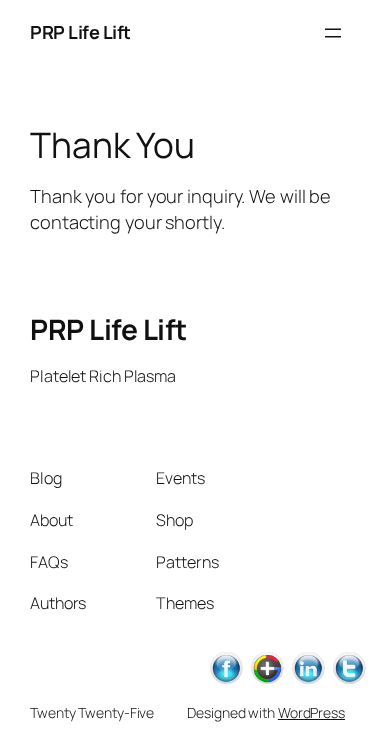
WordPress (311, 712)
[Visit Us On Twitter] (348, 681)
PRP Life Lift (80, 32)
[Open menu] (333, 33)
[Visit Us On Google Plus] (266, 681)
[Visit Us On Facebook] (225, 681)
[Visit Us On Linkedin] (307, 681)
